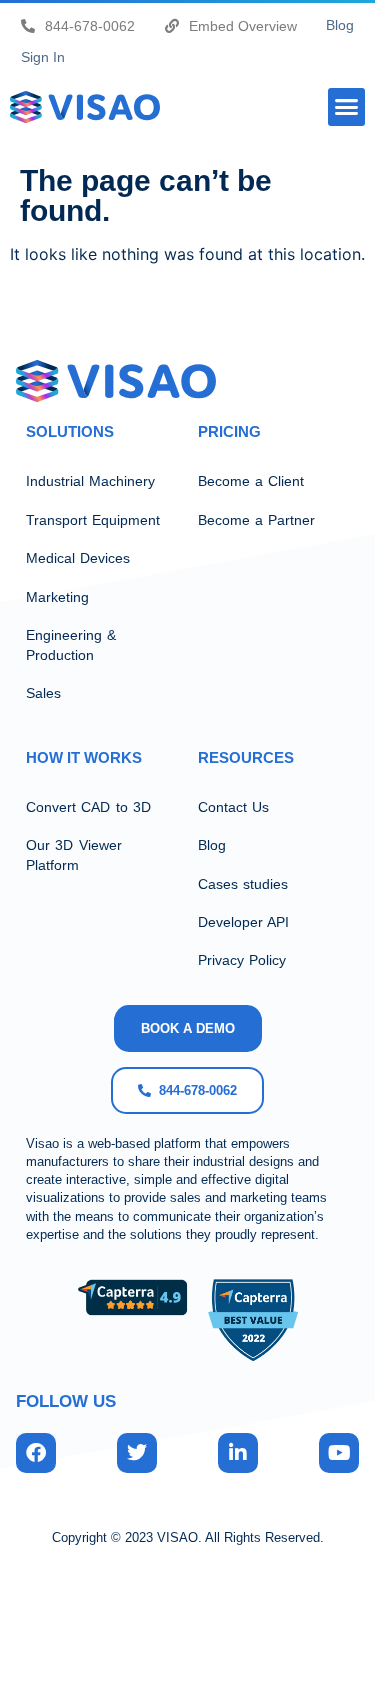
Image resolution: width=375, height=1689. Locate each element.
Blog (340, 25)
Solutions (70, 431)
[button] (347, 107)
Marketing (57, 597)
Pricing (229, 431)
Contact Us (233, 807)
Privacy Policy (242, 960)
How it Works (84, 757)
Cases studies (243, 884)
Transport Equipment (93, 520)
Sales (43, 693)
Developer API (243, 922)
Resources (246, 757)
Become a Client (251, 481)
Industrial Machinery (90, 481)
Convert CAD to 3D (88, 807)
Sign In (43, 57)
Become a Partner (257, 520)
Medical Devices (78, 558)
